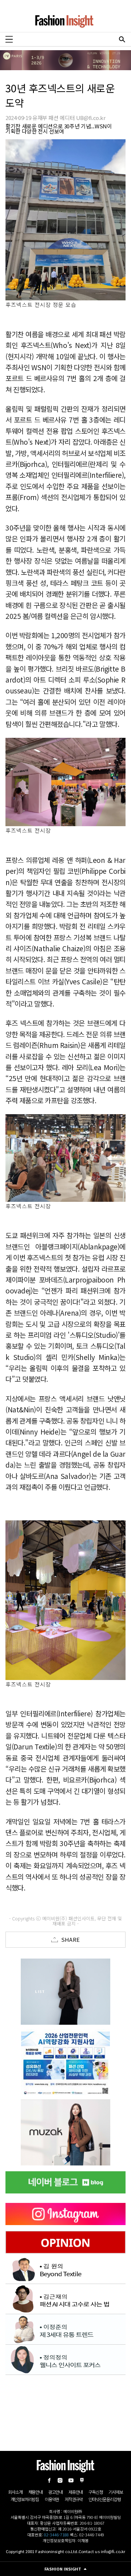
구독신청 (96, 2492)
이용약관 (52, 2499)
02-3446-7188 (56, 2535)
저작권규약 (74, 2499)
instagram (60, 2480)
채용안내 (35, 2492)
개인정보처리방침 (25, 2499)
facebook (49, 2480)
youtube (71, 2480)
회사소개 (15, 2492)
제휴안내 (76, 2492)
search (122, 39)
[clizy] (65, 2132)
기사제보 (116, 2492)
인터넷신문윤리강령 (104, 2499)
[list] (65, 1992)
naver (82, 2480)
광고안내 (55, 2492)
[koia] (65, 2062)
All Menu (9, 39)
